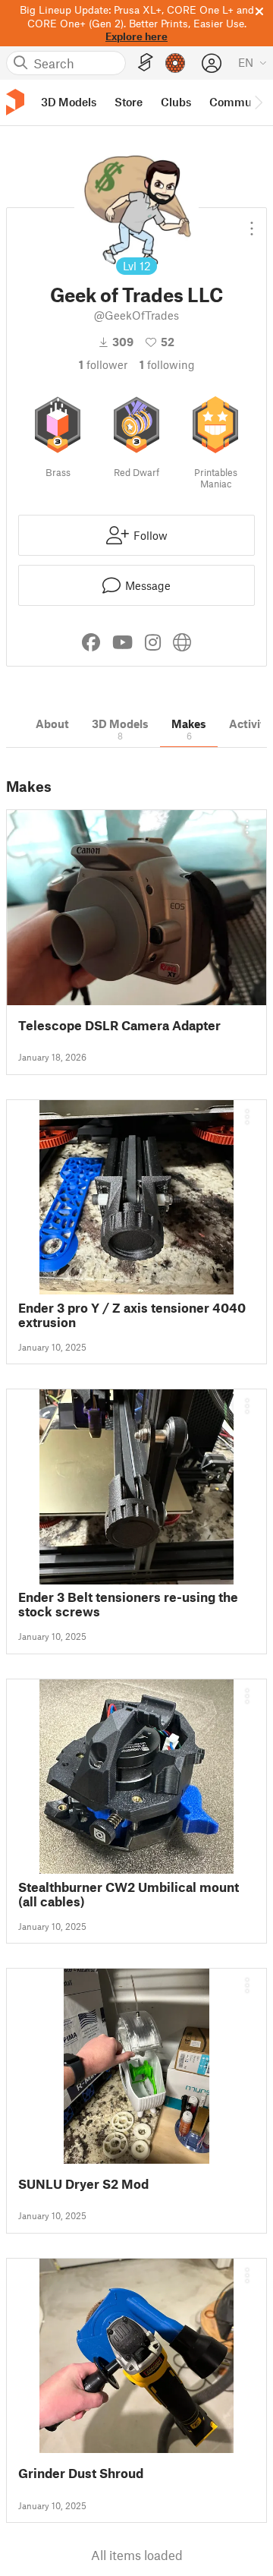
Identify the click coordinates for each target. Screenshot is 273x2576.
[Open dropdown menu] (252, 222)
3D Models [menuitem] (69, 102)
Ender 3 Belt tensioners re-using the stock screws (128, 1604)
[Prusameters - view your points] (175, 63)
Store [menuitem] (129, 102)
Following (167, 364)
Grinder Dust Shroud (81, 2473)
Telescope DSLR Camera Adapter (119, 1025)
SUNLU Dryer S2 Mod (83, 2184)
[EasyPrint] (146, 63)
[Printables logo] (15, 102)
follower (103, 364)
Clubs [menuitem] (176, 102)
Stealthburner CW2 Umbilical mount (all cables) (129, 1894)
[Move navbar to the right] (258, 102)
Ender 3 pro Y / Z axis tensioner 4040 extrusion (132, 1315)
